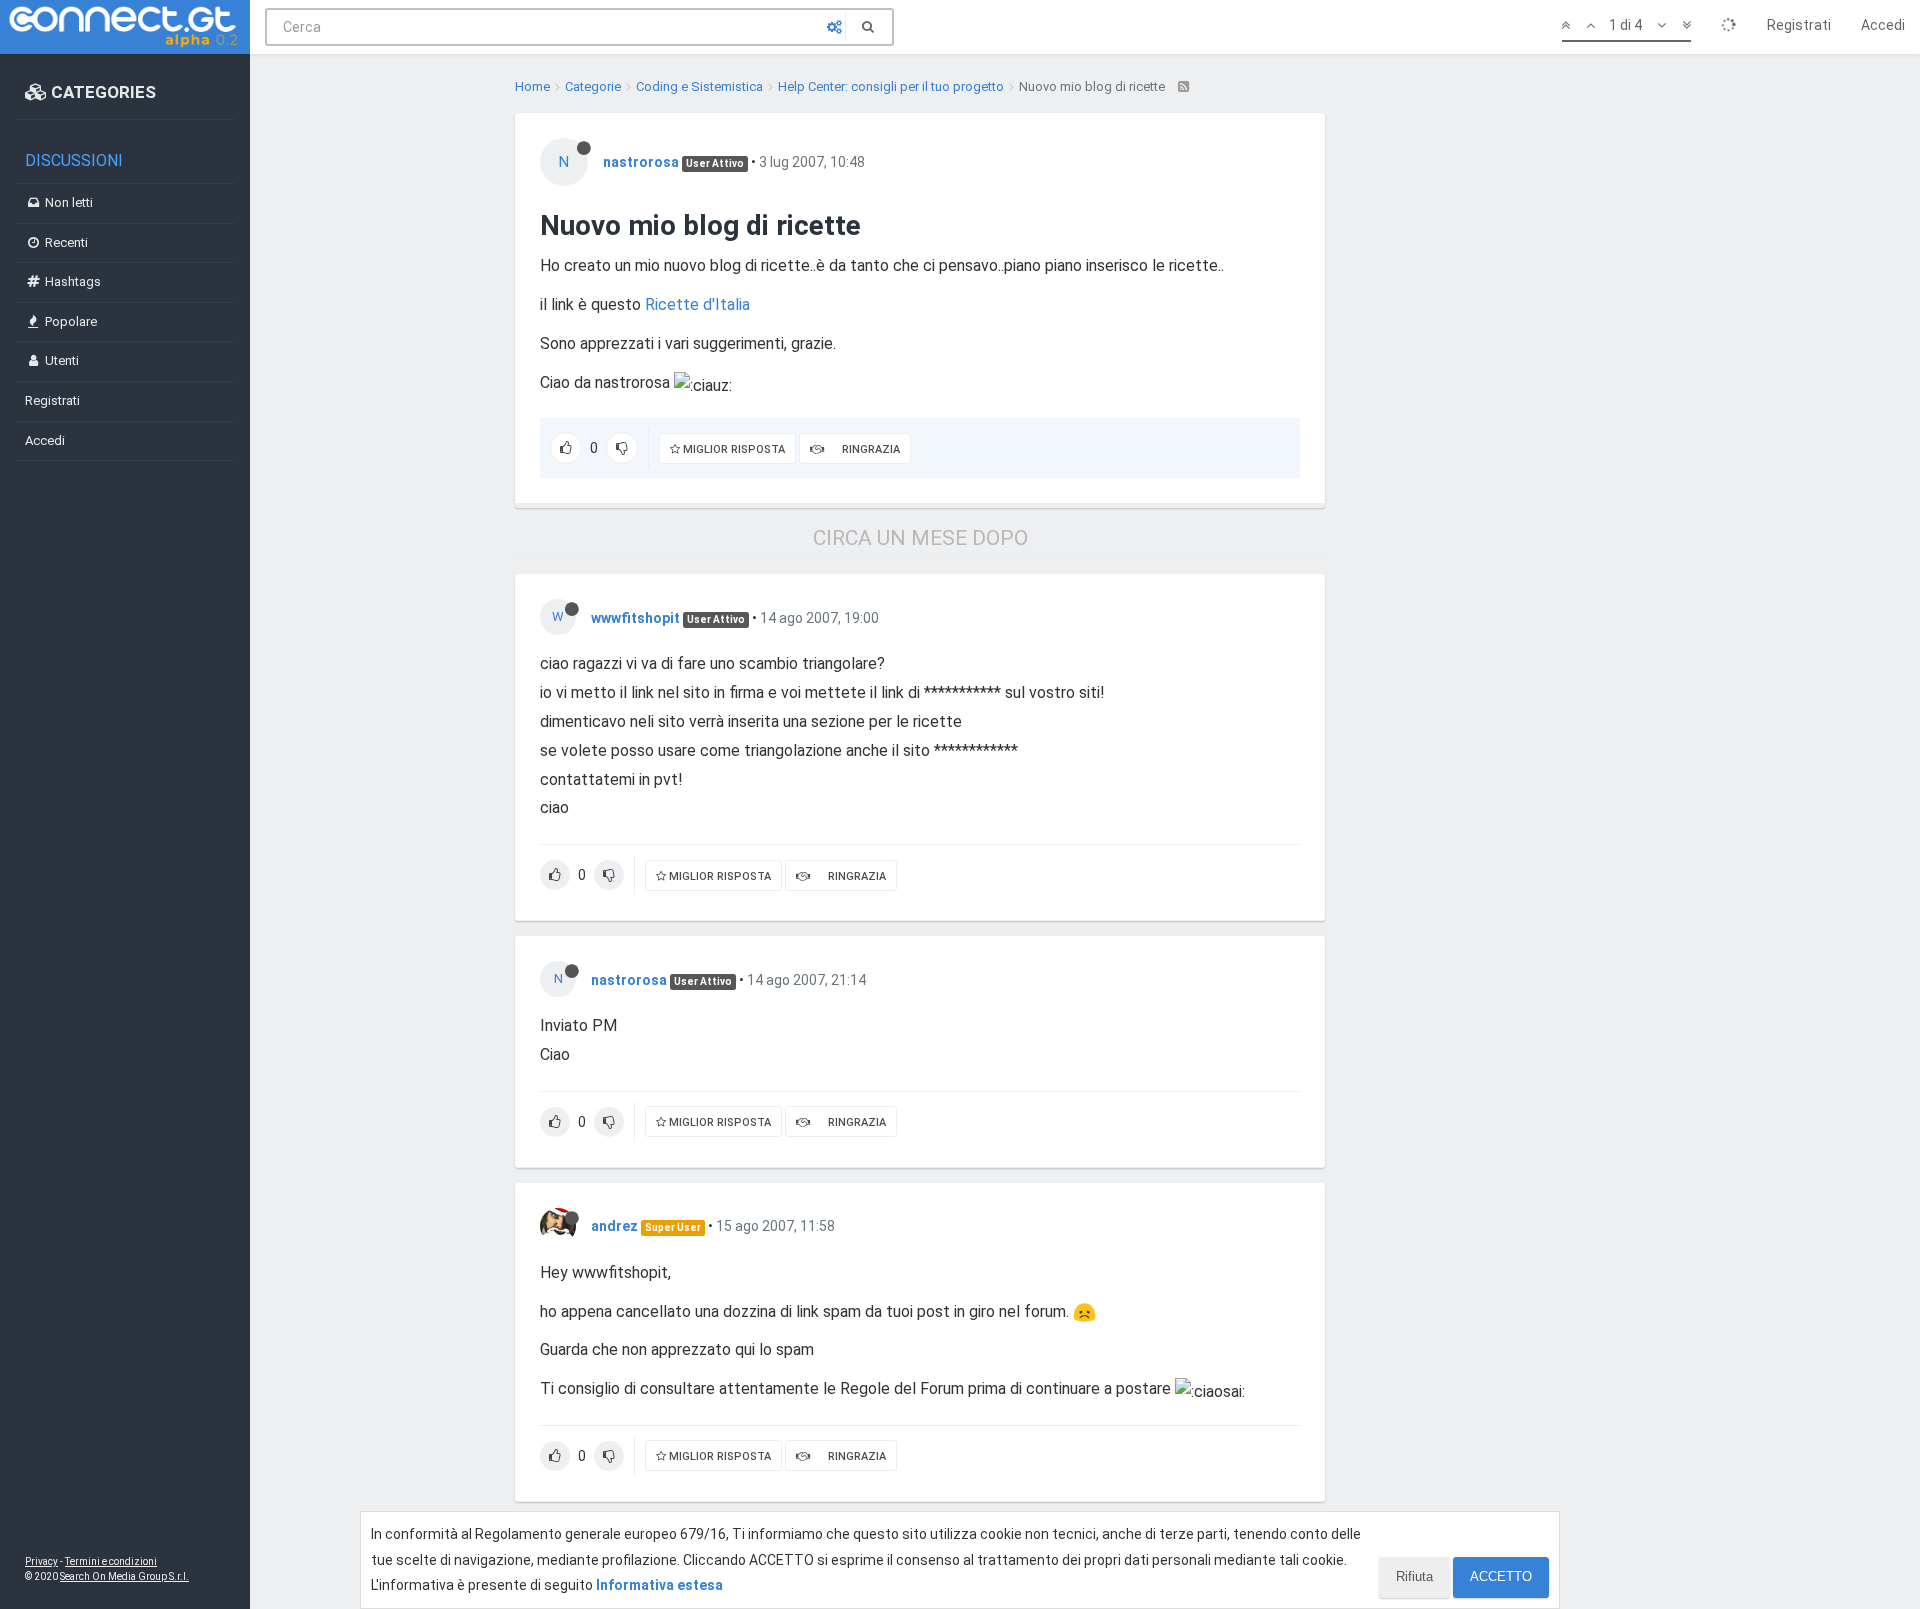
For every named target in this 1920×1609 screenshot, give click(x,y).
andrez (614, 1226)
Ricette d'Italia (697, 304)
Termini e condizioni (111, 1561)
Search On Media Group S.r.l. (124, 1576)
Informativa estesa (659, 1585)
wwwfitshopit (635, 618)
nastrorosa (641, 162)
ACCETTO (1501, 1576)
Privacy (41, 1561)
